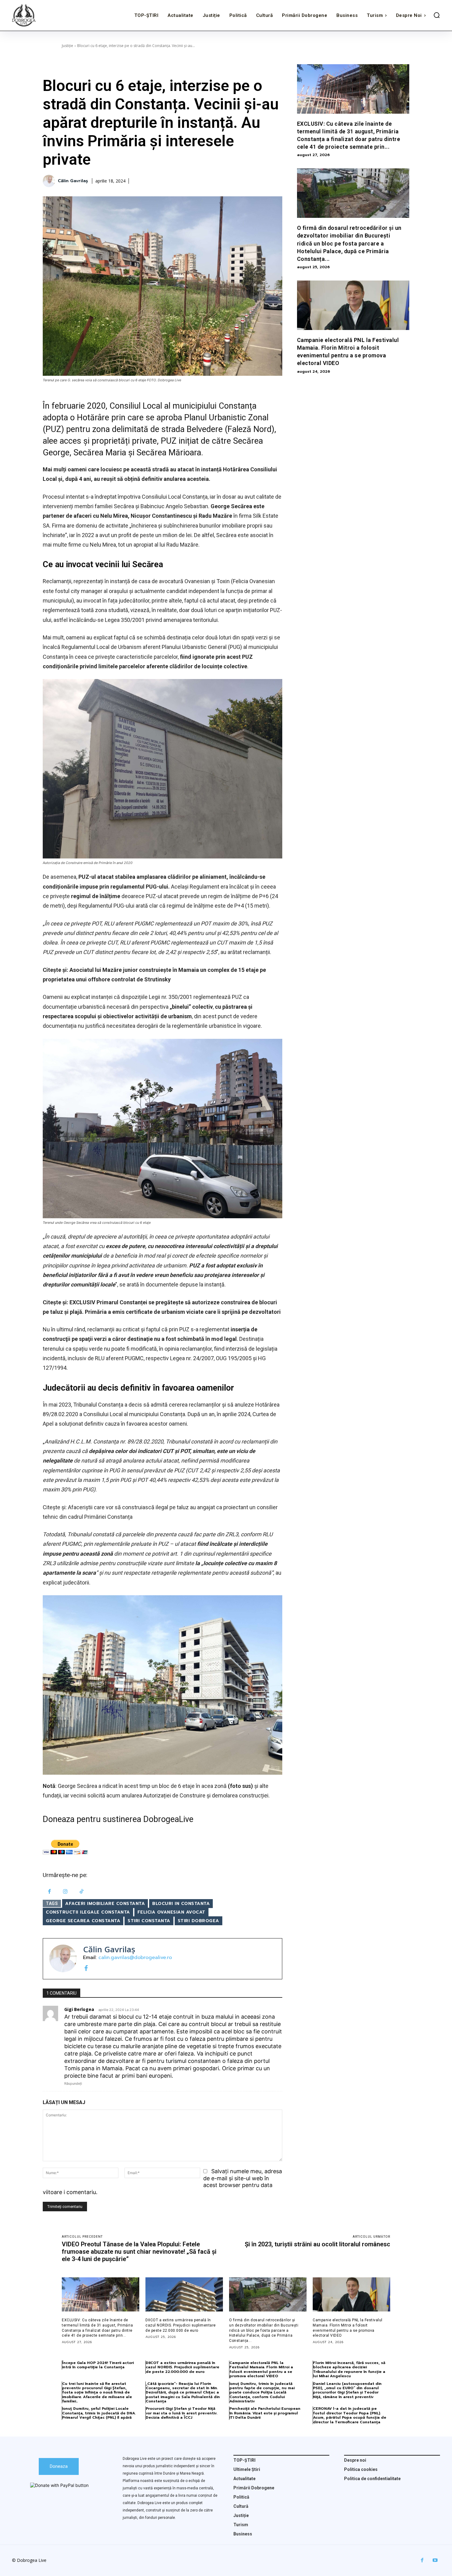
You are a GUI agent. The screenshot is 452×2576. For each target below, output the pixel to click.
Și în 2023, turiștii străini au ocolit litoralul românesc (317, 2244)
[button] (437, 15)
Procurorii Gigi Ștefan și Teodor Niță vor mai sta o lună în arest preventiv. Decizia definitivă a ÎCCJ (182, 2413)
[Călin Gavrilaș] (50, 181)
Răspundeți (73, 2083)
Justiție (67, 46)
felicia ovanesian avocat (171, 1912)
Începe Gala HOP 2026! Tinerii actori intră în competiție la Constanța (98, 2365)
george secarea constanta (83, 1921)
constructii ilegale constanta (88, 1912)
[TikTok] (82, 1892)
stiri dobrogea (198, 1921)
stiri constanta (149, 1921)
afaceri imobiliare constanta (105, 1904)
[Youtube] (435, 2560)
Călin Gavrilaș (73, 181)
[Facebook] (49, 1892)
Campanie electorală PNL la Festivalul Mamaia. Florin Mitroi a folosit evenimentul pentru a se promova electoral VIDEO (261, 2369)
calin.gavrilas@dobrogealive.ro (135, 1958)
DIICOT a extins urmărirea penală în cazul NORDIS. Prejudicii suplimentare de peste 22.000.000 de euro (181, 2325)
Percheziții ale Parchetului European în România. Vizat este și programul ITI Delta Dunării (265, 2413)
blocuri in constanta (181, 1904)
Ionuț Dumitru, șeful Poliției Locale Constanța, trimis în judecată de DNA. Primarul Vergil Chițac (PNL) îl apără (99, 2413)
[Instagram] (66, 1892)
